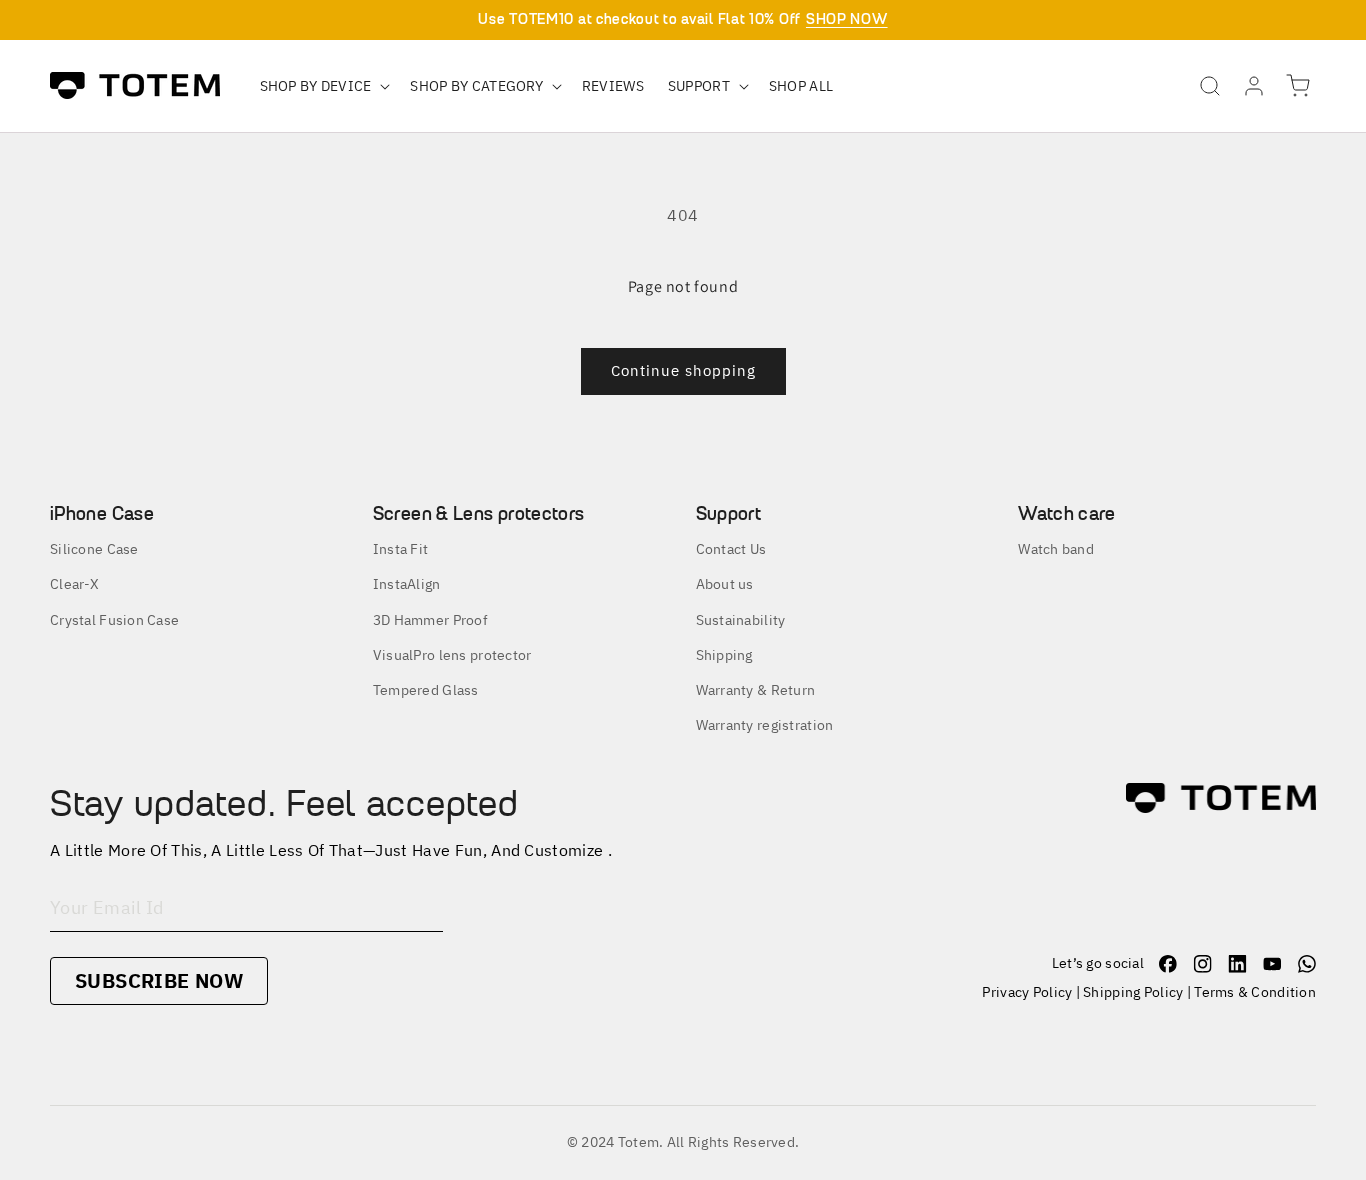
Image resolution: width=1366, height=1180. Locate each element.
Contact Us (731, 549)
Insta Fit (401, 549)
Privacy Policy (1027, 992)
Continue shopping (683, 370)
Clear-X (74, 584)
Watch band (1056, 549)
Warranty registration (765, 725)
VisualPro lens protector (452, 655)
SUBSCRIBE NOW (159, 980)
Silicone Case (94, 549)
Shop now (847, 19)
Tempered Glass (426, 690)
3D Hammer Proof (430, 620)
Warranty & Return (756, 690)
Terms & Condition (1255, 992)
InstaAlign (407, 584)
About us (725, 584)
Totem (638, 1142)
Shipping (724, 655)
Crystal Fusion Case (114, 620)
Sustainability (741, 620)
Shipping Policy (1133, 992)
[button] (323, 86)
